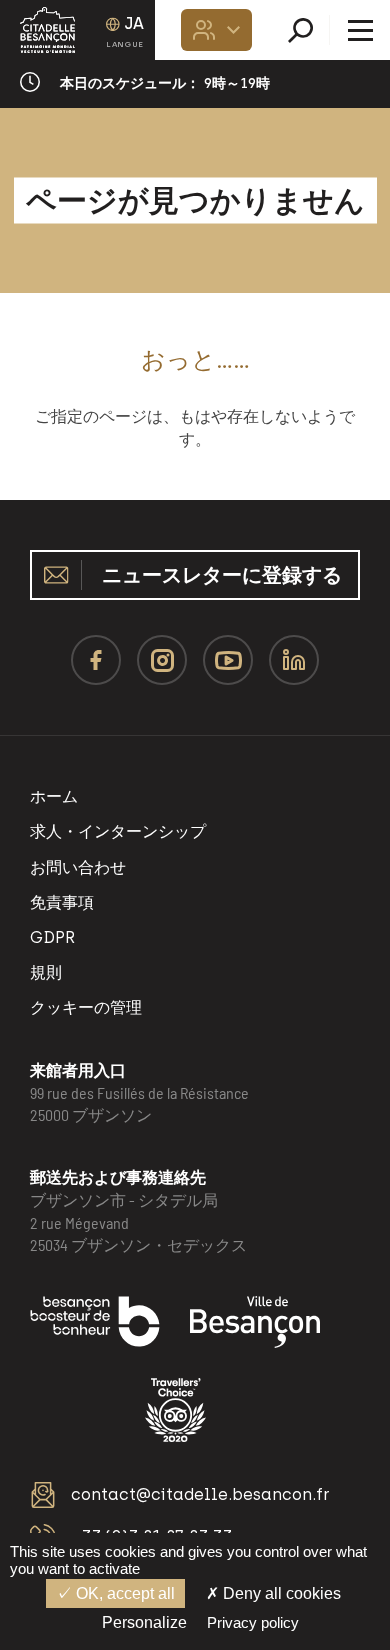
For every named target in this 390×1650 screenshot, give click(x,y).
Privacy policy (253, 1622)
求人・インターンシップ (118, 831)
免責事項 (62, 902)
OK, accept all (123, 1593)
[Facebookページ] (96, 660)
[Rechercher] (300, 30)
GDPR (52, 937)
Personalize (144, 1622)
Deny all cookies (280, 1593)
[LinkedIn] (294, 660)
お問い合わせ (78, 867)
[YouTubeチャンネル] (228, 660)
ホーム (54, 796)
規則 (46, 972)
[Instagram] (162, 660)
